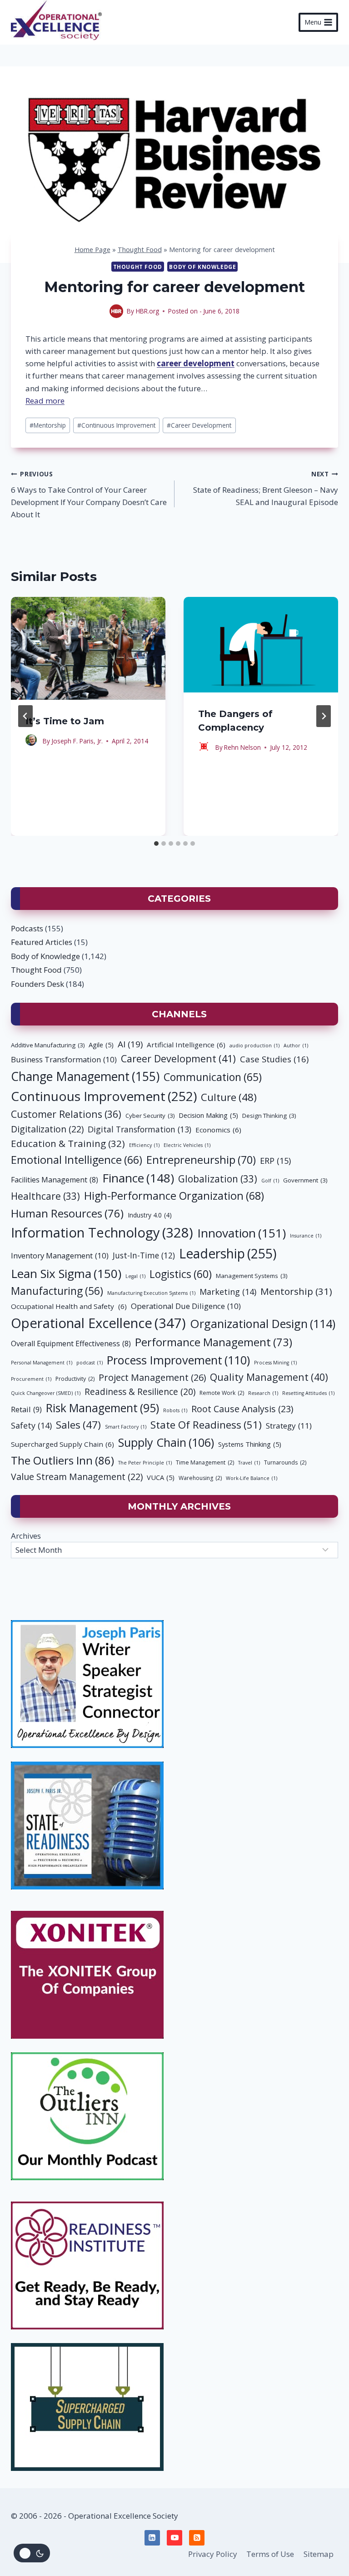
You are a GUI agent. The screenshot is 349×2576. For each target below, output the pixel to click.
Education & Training (68, 1143)
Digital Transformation (140, 1129)
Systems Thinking (250, 1444)
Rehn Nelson (242, 747)
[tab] (156, 844)
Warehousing (200, 1478)
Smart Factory (126, 1427)
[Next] (324, 716)
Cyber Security (150, 1116)
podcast (90, 1363)
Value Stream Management (77, 1477)
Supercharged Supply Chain (62, 1444)
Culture (229, 1097)
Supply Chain (166, 1442)
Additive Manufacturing (48, 1045)
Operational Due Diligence (186, 1306)
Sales (78, 1424)
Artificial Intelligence (186, 1045)
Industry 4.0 (150, 1215)
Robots (175, 1410)
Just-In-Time (144, 1255)
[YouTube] (174, 2538)
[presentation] (88, 648)
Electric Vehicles (187, 1145)
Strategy (289, 1426)
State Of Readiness (206, 1425)
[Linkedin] (152, 2538)
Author (296, 1046)
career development (196, 363)
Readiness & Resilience (140, 1392)
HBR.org (147, 311)
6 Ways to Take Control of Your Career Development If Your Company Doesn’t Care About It (89, 495)
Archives (26, 1536)
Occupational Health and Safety (69, 1306)
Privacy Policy (213, 2554)
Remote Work (222, 1393)
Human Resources (67, 1213)
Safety (31, 1425)
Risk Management (102, 1408)
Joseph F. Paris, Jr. (77, 741)
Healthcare (45, 1196)
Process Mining (275, 1363)
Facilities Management (55, 1180)
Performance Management (214, 1342)
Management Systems (252, 1276)
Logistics (181, 1274)
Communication (213, 1077)
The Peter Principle (145, 1463)
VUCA (161, 1477)
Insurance (306, 1236)
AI (130, 1044)
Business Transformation (64, 1059)
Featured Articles (42, 942)
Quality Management (269, 1377)
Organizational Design (263, 1323)
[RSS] (197, 2538)
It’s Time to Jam (65, 721)
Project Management (152, 1377)
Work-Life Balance (252, 1478)
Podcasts (27, 928)
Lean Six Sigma (66, 1273)
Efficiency (144, 1145)
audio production (254, 1046)
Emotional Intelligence (77, 1160)
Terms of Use (270, 2554)
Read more (45, 401)
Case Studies (274, 1059)
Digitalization (47, 1129)
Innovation (242, 1233)
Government (305, 1180)
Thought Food (140, 250)
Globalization (218, 1179)
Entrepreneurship (201, 1160)
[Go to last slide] (25, 716)
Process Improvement (178, 1360)
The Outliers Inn (62, 1460)
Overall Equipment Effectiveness (71, 1344)
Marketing (228, 1292)
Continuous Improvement (116, 425)
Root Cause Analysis (242, 1409)
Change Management (85, 1076)
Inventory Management (60, 1255)
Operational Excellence (98, 1323)
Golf (270, 1181)
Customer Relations (66, 1114)
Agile (101, 1045)
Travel (249, 1463)
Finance (138, 1178)
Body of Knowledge (202, 267)
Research (263, 1393)
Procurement (31, 1379)
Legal (135, 1276)
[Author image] (116, 311)
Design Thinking (269, 1116)
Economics (218, 1130)
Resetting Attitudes (308, 1393)
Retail (26, 1409)
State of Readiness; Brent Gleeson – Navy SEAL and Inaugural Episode (266, 488)
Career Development (199, 425)
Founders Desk (37, 984)
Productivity (75, 1379)
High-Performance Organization (174, 1196)
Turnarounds (285, 1462)
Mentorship (48, 425)
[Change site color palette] (32, 2553)
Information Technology (102, 1232)
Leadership (228, 1253)
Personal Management (42, 1363)
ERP (275, 1161)
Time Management (205, 1462)
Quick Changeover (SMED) (46, 1393)
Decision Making (208, 1115)
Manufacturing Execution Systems (151, 1293)
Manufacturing (57, 1291)
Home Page (92, 250)
